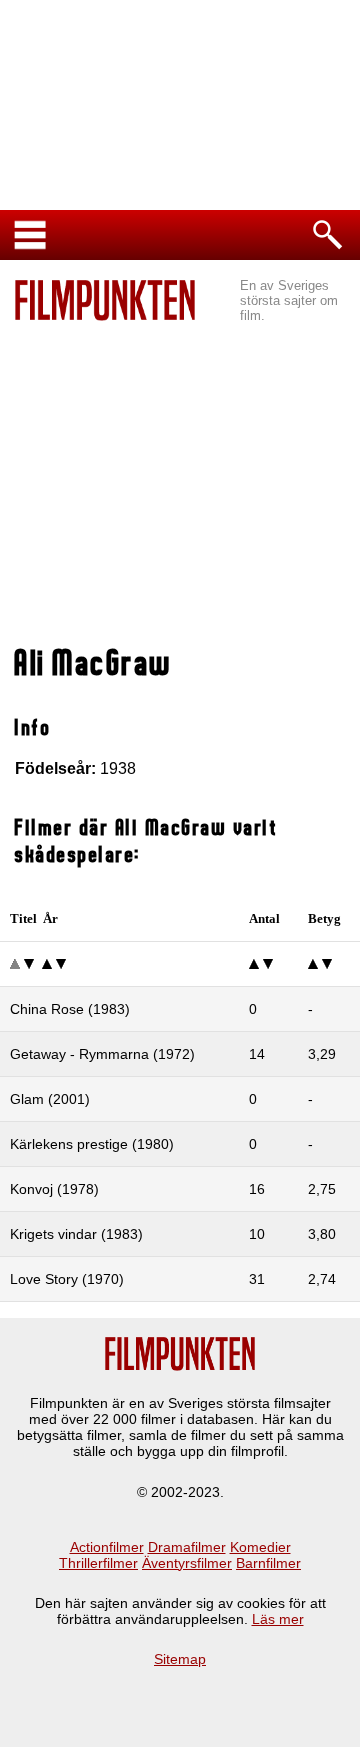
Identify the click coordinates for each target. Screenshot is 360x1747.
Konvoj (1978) (54, 1189)
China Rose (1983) (70, 1009)
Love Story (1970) (67, 1279)
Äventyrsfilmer (187, 1563)
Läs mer (278, 1619)
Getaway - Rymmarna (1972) (102, 1054)
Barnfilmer (268, 1563)
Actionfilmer (107, 1547)
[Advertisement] (180, 486)
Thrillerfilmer (98, 1563)
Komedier (260, 1547)
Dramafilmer (187, 1547)
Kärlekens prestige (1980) (92, 1144)
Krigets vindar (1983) (76, 1234)
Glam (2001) (50, 1099)
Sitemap (180, 1659)
